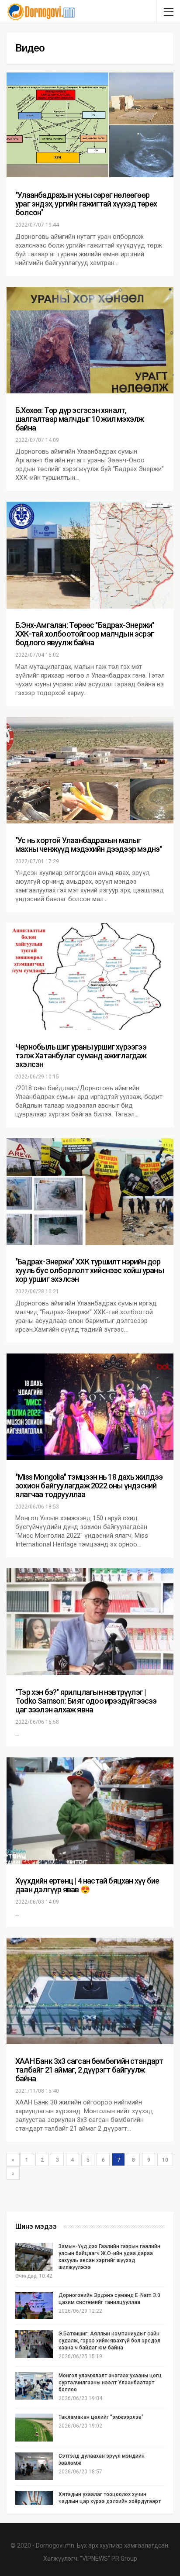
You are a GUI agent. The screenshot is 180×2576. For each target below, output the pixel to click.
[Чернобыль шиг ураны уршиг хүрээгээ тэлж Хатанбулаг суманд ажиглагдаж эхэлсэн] (90, 976)
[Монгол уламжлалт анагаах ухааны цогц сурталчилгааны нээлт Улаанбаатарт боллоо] (34, 2386)
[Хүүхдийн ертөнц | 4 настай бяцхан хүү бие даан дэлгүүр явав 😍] (90, 1811)
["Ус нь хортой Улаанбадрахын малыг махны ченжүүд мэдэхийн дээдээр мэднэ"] (90, 770)
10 (165, 2160)
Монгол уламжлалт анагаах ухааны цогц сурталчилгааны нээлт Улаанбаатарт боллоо (110, 2383)
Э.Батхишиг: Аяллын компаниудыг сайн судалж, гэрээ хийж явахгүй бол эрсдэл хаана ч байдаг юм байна (109, 2341)
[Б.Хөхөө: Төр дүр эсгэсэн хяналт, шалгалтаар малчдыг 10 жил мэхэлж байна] (90, 340)
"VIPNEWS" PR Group (109, 2559)
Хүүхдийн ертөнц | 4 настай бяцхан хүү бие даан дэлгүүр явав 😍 (87, 1885)
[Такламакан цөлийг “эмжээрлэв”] (34, 2428)
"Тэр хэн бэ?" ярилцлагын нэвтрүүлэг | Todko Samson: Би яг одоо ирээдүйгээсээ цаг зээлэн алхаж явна (86, 1701)
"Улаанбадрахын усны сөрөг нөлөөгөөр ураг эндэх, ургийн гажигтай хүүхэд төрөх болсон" (86, 204)
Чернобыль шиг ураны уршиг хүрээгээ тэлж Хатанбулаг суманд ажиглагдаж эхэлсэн (81, 1056)
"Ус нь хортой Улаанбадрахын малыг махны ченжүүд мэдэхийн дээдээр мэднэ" (88, 845)
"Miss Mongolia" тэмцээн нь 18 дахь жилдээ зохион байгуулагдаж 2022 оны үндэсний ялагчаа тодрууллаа (89, 1486)
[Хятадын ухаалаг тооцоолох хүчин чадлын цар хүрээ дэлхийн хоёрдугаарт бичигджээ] (34, 2505)
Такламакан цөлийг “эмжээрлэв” (101, 2417)
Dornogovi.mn (55, 2545)
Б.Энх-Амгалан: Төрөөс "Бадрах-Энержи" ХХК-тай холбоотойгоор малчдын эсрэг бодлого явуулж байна (85, 634)
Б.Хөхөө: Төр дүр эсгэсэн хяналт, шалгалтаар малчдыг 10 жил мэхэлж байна (80, 419)
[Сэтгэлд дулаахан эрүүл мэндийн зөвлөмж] (34, 2466)
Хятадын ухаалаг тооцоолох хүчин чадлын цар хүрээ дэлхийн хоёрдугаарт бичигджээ (110, 2501)
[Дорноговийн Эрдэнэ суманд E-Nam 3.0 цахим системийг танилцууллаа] (34, 2306)
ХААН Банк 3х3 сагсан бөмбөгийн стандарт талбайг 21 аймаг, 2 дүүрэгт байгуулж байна (89, 2070)
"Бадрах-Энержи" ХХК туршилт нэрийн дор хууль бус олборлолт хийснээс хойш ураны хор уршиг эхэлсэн (90, 1270)
